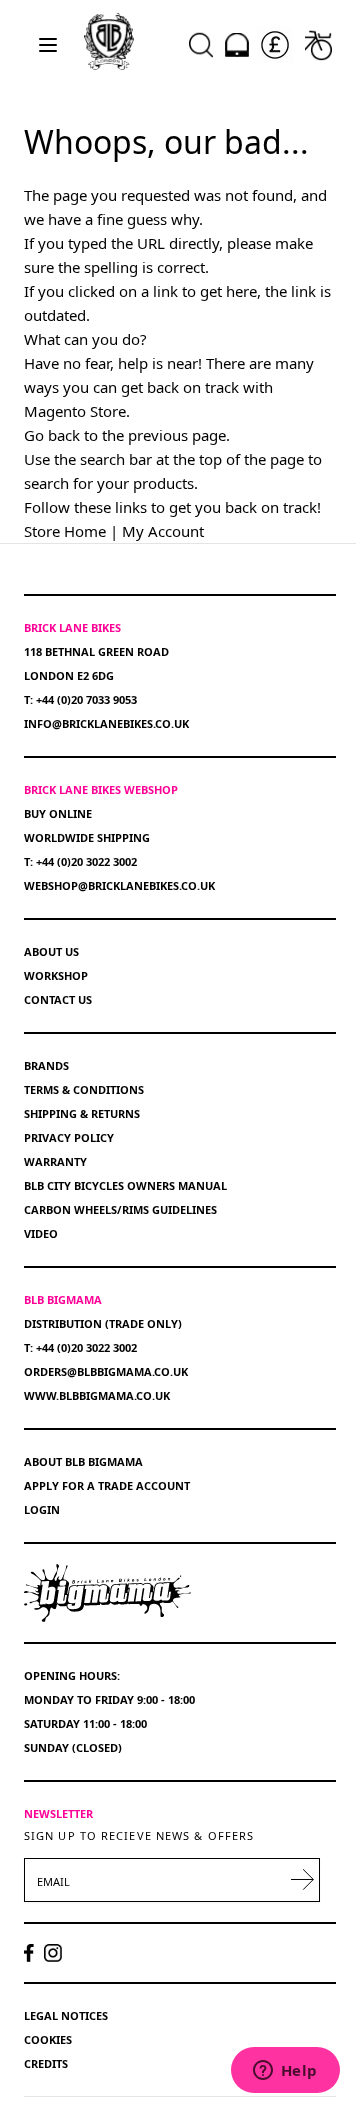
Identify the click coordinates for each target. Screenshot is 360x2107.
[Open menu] (48, 45)
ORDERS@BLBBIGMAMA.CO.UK (106, 1371)
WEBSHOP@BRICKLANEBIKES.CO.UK (119, 885)
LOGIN (42, 1509)
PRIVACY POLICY (69, 1137)
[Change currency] (275, 45)
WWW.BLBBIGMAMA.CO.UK (97, 1395)
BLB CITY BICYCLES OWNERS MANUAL (125, 1185)
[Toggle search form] (201, 45)
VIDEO (41, 1233)
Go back (52, 435)
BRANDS (46, 1065)
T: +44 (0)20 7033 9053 (80, 699)
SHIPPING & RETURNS (82, 1113)
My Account (163, 531)
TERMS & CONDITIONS (84, 1089)
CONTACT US (58, 999)
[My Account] (237, 45)
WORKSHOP (56, 975)
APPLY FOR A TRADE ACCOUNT (107, 1485)
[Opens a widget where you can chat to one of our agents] (285, 2072)
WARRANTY (55, 1161)
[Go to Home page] (109, 41)
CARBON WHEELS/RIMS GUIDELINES (120, 1209)
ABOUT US (51, 951)
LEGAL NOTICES (66, 2015)
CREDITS (46, 2063)
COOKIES (48, 2039)
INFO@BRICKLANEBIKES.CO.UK (106, 723)
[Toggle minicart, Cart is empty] (318, 45)
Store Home (65, 531)
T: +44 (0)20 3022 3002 (80, 861)
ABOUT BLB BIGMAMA (83, 1461)
